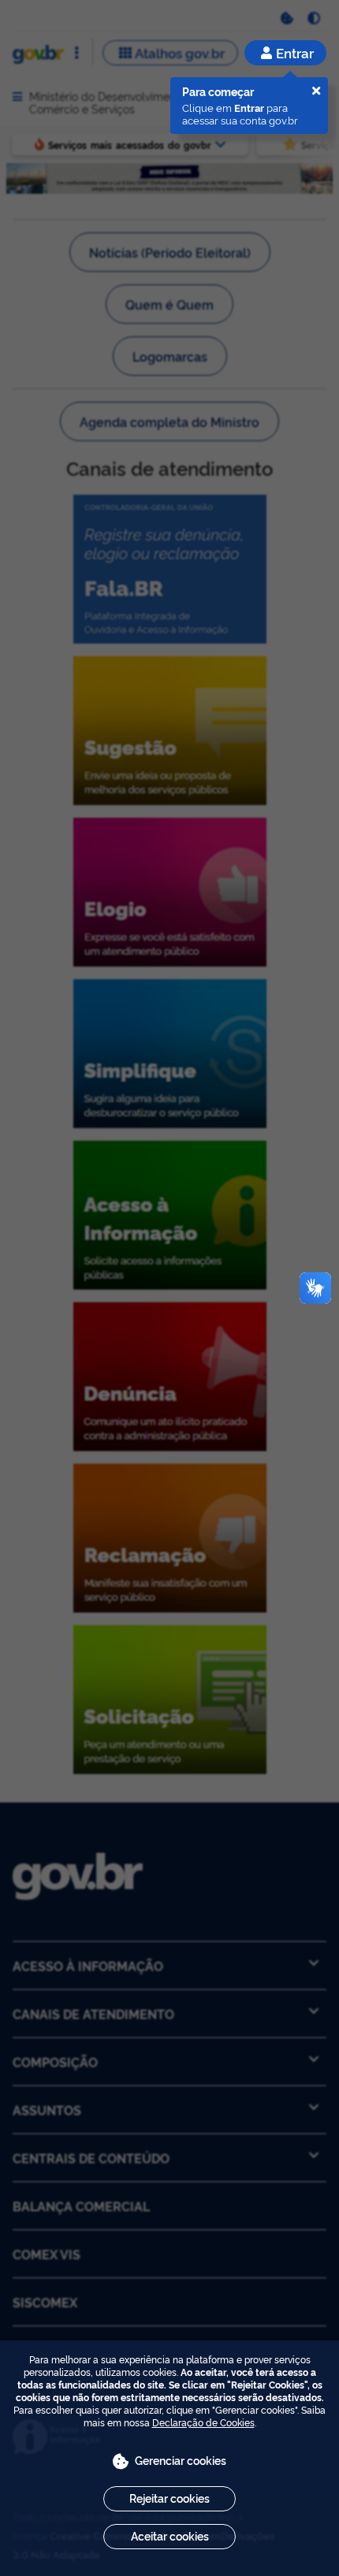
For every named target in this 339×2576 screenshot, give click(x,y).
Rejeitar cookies (169, 2498)
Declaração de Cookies (203, 2422)
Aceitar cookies (170, 2535)
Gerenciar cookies (181, 2460)
